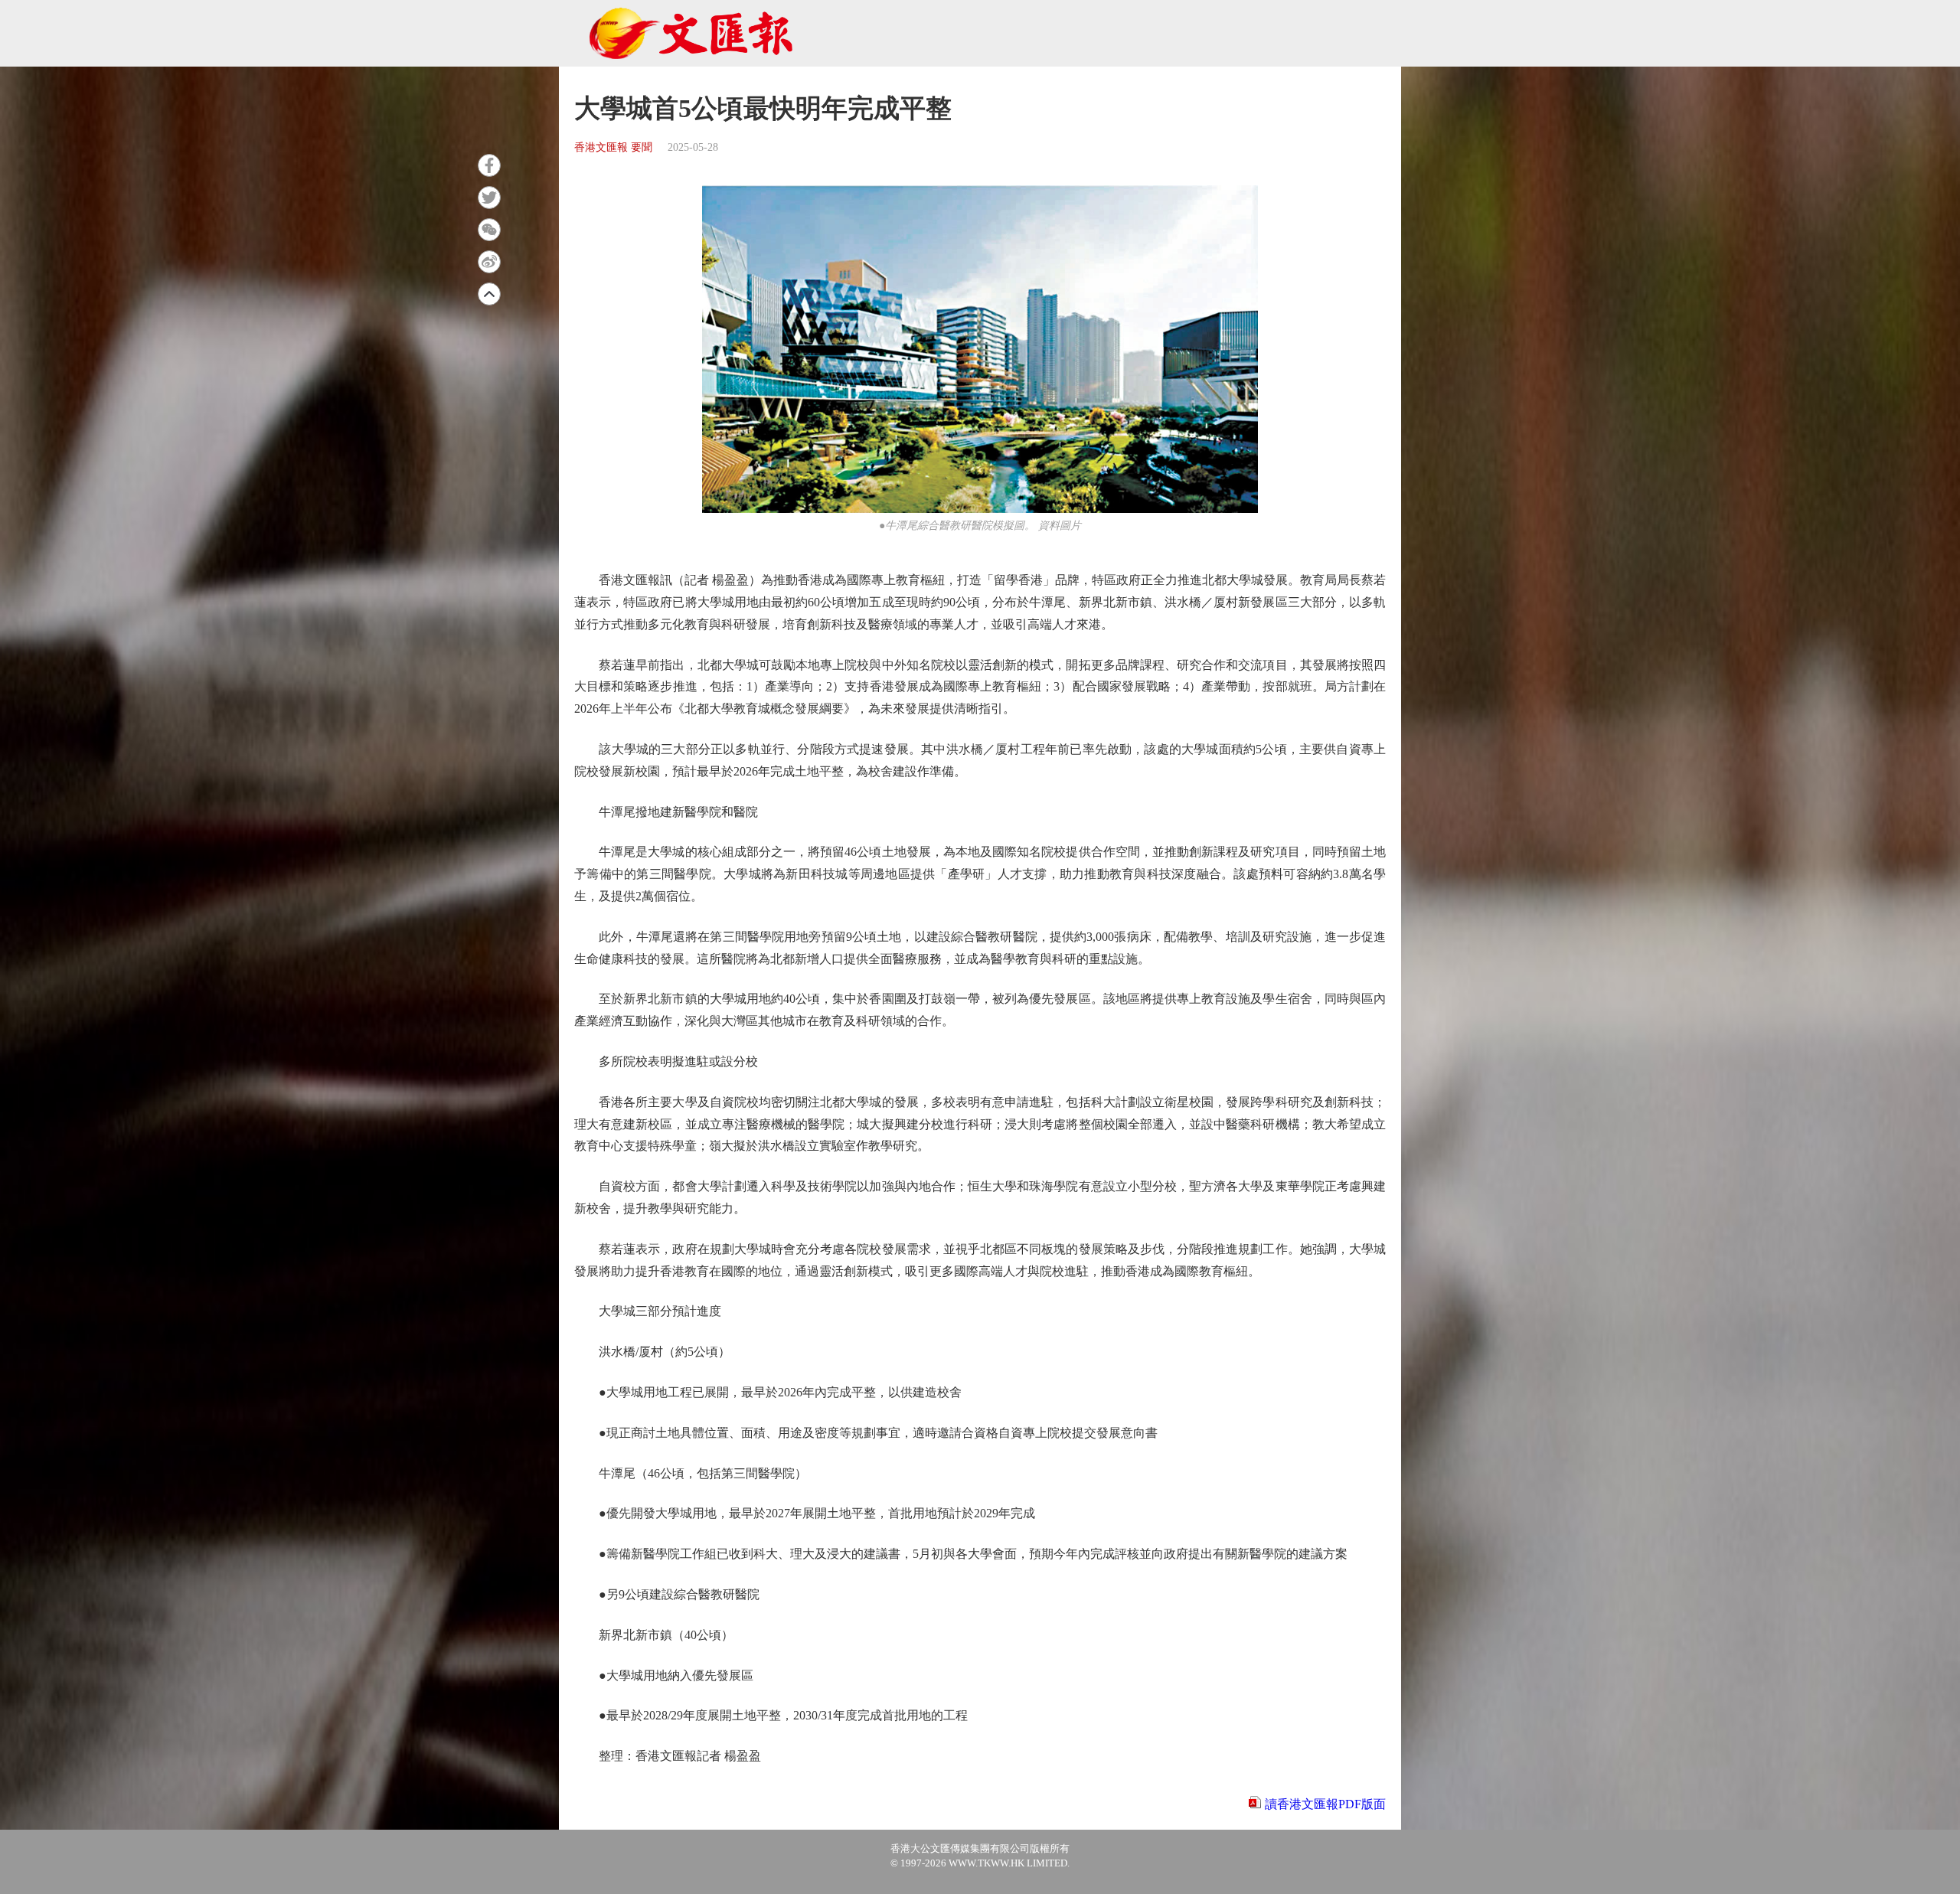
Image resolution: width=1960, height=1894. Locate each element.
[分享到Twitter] (489, 198)
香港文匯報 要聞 (613, 147)
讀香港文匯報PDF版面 (1325, 1804)
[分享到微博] (489, 262)
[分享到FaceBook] (489, 165)
